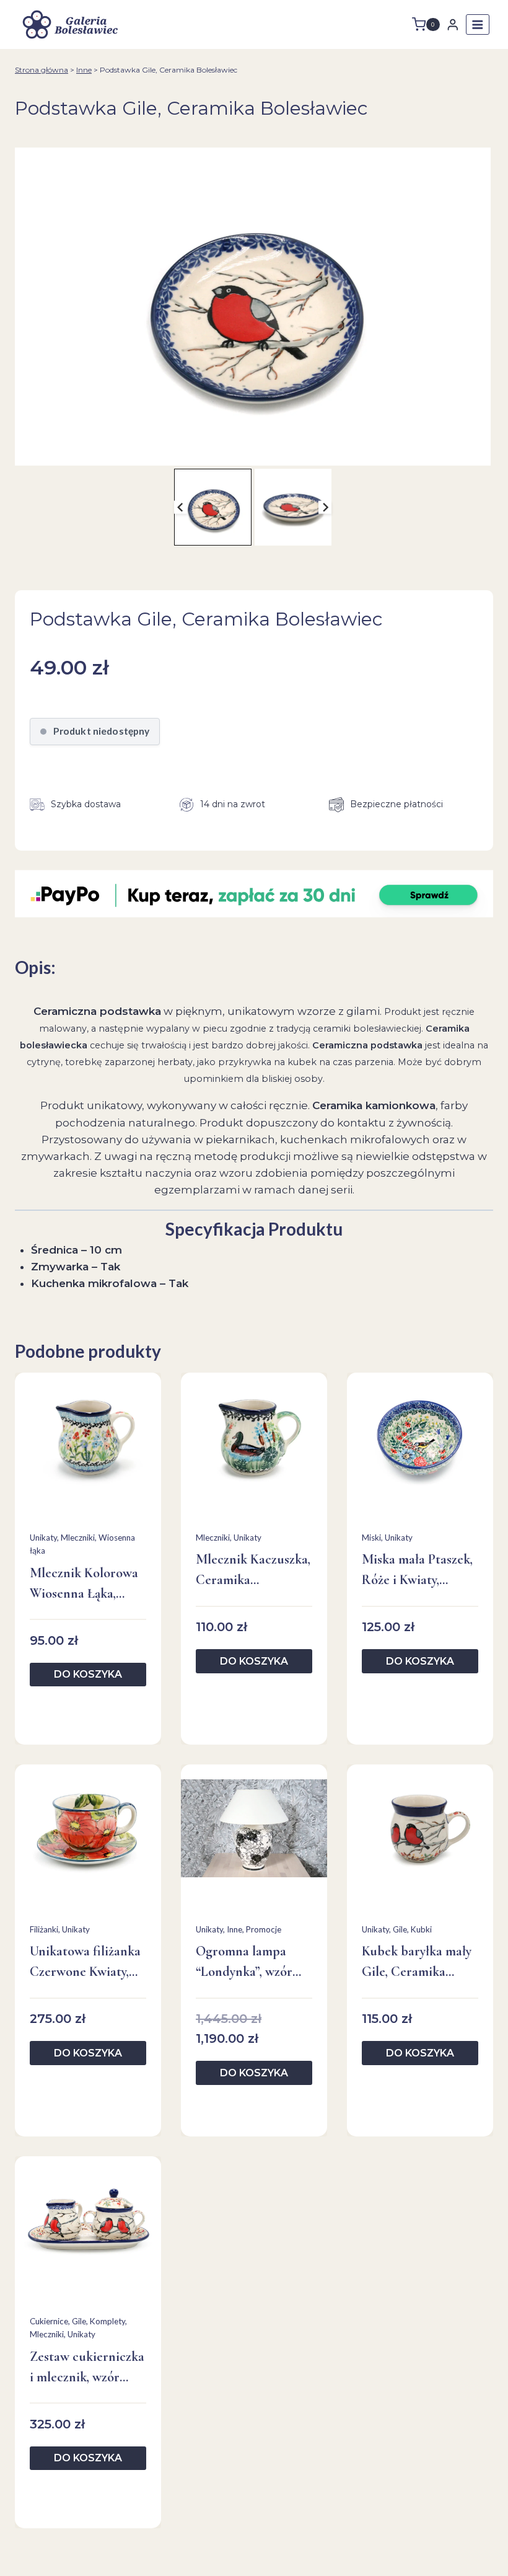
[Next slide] (325, 507)
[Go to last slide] (181, 507)
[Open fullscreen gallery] (478, 453)
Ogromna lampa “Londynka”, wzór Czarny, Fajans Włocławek (244, 1963)
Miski (371, 1538)
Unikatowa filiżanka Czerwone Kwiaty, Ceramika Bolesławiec (85, 1963)
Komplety (107, 2321)
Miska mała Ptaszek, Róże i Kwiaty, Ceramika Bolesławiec (417, 1571)
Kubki (421, 1929)
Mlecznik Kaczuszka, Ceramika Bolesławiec (253, 1571)
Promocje (264, 1929)
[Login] (453, 24)
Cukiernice (49, 2321)
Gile (400, 1929)
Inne (84, 70)
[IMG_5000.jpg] (253, 307)
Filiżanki (44, 1929)
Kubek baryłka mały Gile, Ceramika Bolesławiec (417, 1963)
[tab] (248, 453)
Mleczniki (78, 1538)
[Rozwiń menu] (478, 24)
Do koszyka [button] (88, 1674)
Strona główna (42, 70)
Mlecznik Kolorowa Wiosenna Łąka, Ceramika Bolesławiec (84, 1584)
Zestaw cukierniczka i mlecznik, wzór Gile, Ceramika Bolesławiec (87, 2368)
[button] (212, 507)
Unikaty (43, 1538)
